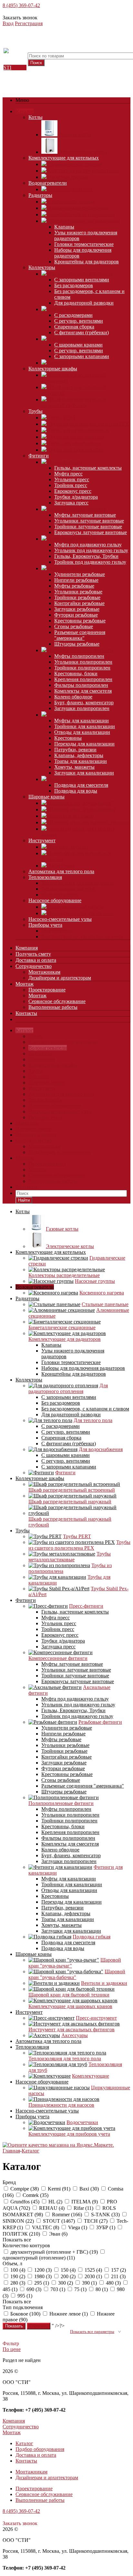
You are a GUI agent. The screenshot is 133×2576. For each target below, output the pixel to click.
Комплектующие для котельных (64, 158)
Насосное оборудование (55, 900)
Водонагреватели (48, 183)
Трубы (36, 411)
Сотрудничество (34, 966)
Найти (24, 1200)
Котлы (36, 117)
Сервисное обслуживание (57, 1001)
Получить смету (33, 954)
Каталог (25, 111)
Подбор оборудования (40, 2449)
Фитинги (39, 456)
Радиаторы (40, 195)
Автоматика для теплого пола (61, 871)
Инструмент (42, 840)
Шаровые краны (46, 797)
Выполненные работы (53, 1007)
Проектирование (47, 990)
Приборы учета (45, 925)
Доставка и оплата (36, 960)
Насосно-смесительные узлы (60, 919)
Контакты (26, 1013)
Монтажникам (44, 972)
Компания (27, 948)
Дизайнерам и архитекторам (60, 978)
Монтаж (25, 984)
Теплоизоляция (45, 877)
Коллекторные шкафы (53, 369)
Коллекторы (42, 267)
